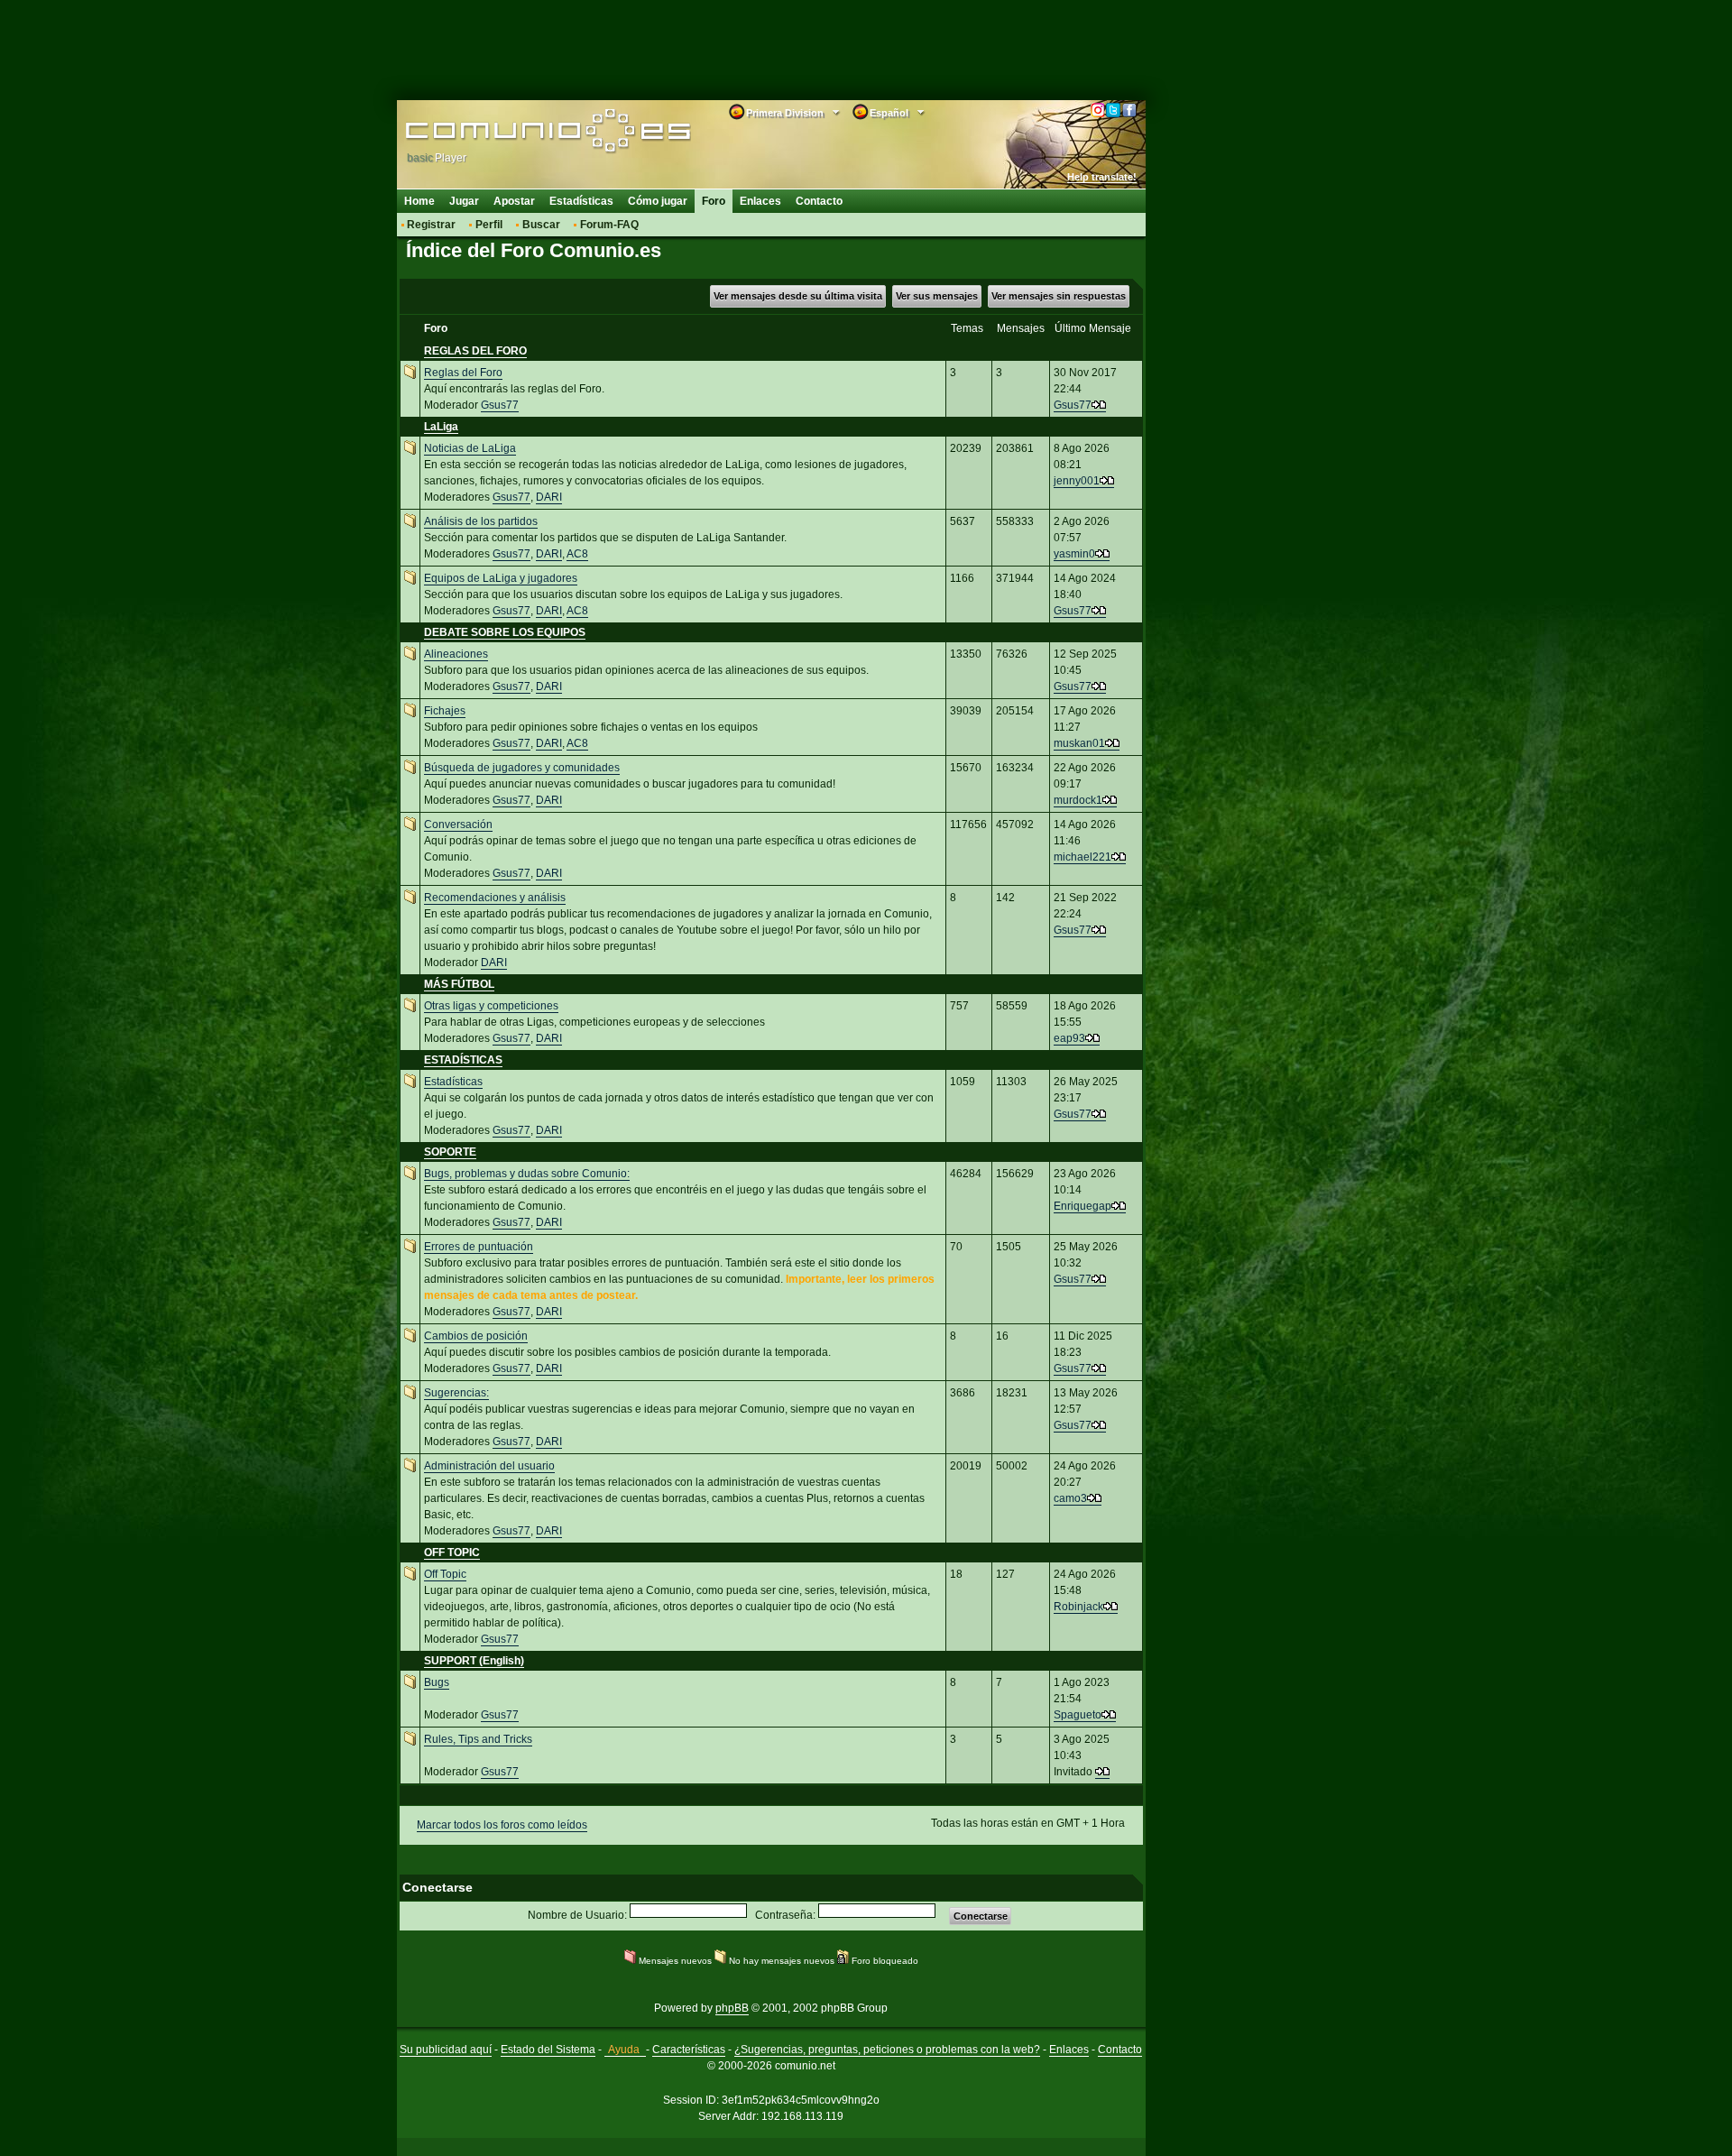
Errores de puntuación (479, 1247)
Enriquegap (1082, 1206)
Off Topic (445, 1574)
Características (689, 2050)
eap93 (1069, 1038)
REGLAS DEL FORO (475, 351)
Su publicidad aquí (446, 2050)
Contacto (819, 201)
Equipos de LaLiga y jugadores (501, 578)
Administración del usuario (489, 1466)
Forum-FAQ (609, 225)
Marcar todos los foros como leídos (502, 1825)
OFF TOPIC (452, 1553)
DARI (549, 497)
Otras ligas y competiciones (491, 1006)
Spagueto (1078, 1715)
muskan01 (1079, 743)
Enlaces (760, 201)
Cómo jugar (658, 201)
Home (419, 201)
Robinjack (1078, 1607)
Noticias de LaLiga (470, 448)
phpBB (732, 2008)
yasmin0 (1074, 554)
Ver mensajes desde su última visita (798, 296)
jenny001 (1077, 481)
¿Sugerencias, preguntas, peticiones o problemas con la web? (887, 2050)
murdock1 (1078, 800)
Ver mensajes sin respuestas (1059, 296)
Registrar (431, 225)
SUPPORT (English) (474, 1661)
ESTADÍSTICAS (463, 1060)
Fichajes (445, 711)
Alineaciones (456, 654)
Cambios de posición (476, 1336)
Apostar (514, 201)
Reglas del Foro (463, 373)
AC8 (577, 554)
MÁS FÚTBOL (459, 984)
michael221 (1082, 857)
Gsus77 (500, 405)
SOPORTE (450, 1152)
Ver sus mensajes (937, 296)
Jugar (464, 201)
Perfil (489, 225)
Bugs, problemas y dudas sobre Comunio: (527, 1174)
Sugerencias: (456, 1393)
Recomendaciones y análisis (495, 898)
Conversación (458, 825)
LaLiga (441, 427)
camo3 (1070, 1498)
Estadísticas (581, 201)
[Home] (521, 133)
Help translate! (1102, 177)
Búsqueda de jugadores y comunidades (522, 768)
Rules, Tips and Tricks (478, 1739)
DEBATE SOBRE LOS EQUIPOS (505, 632)
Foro (714, 201)
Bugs (437, 1682)
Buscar (541, 225)
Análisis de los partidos (481, 521)
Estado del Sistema (548, 2050)
